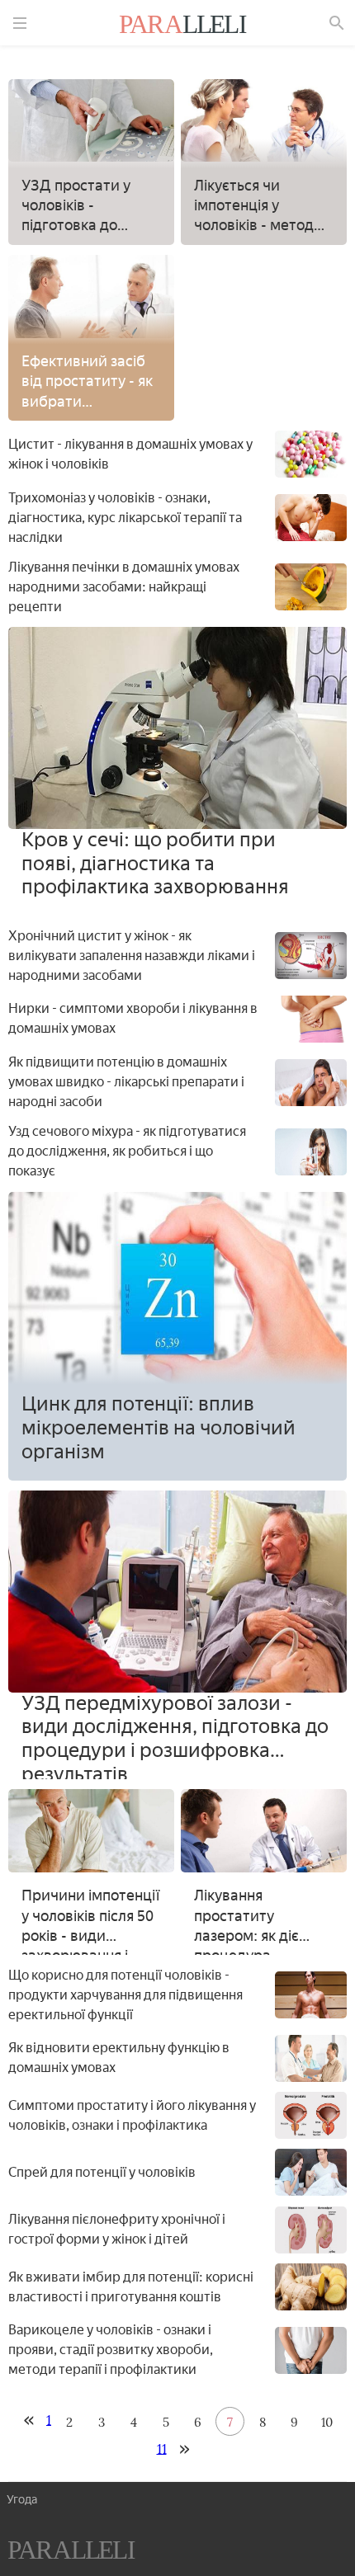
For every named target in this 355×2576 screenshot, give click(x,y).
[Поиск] (337, 23)
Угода (22, 2500)
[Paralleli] (183, 26)
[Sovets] (72, 2552)
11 (162, 2448)
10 (327, 2422)
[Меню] (20, 23)
